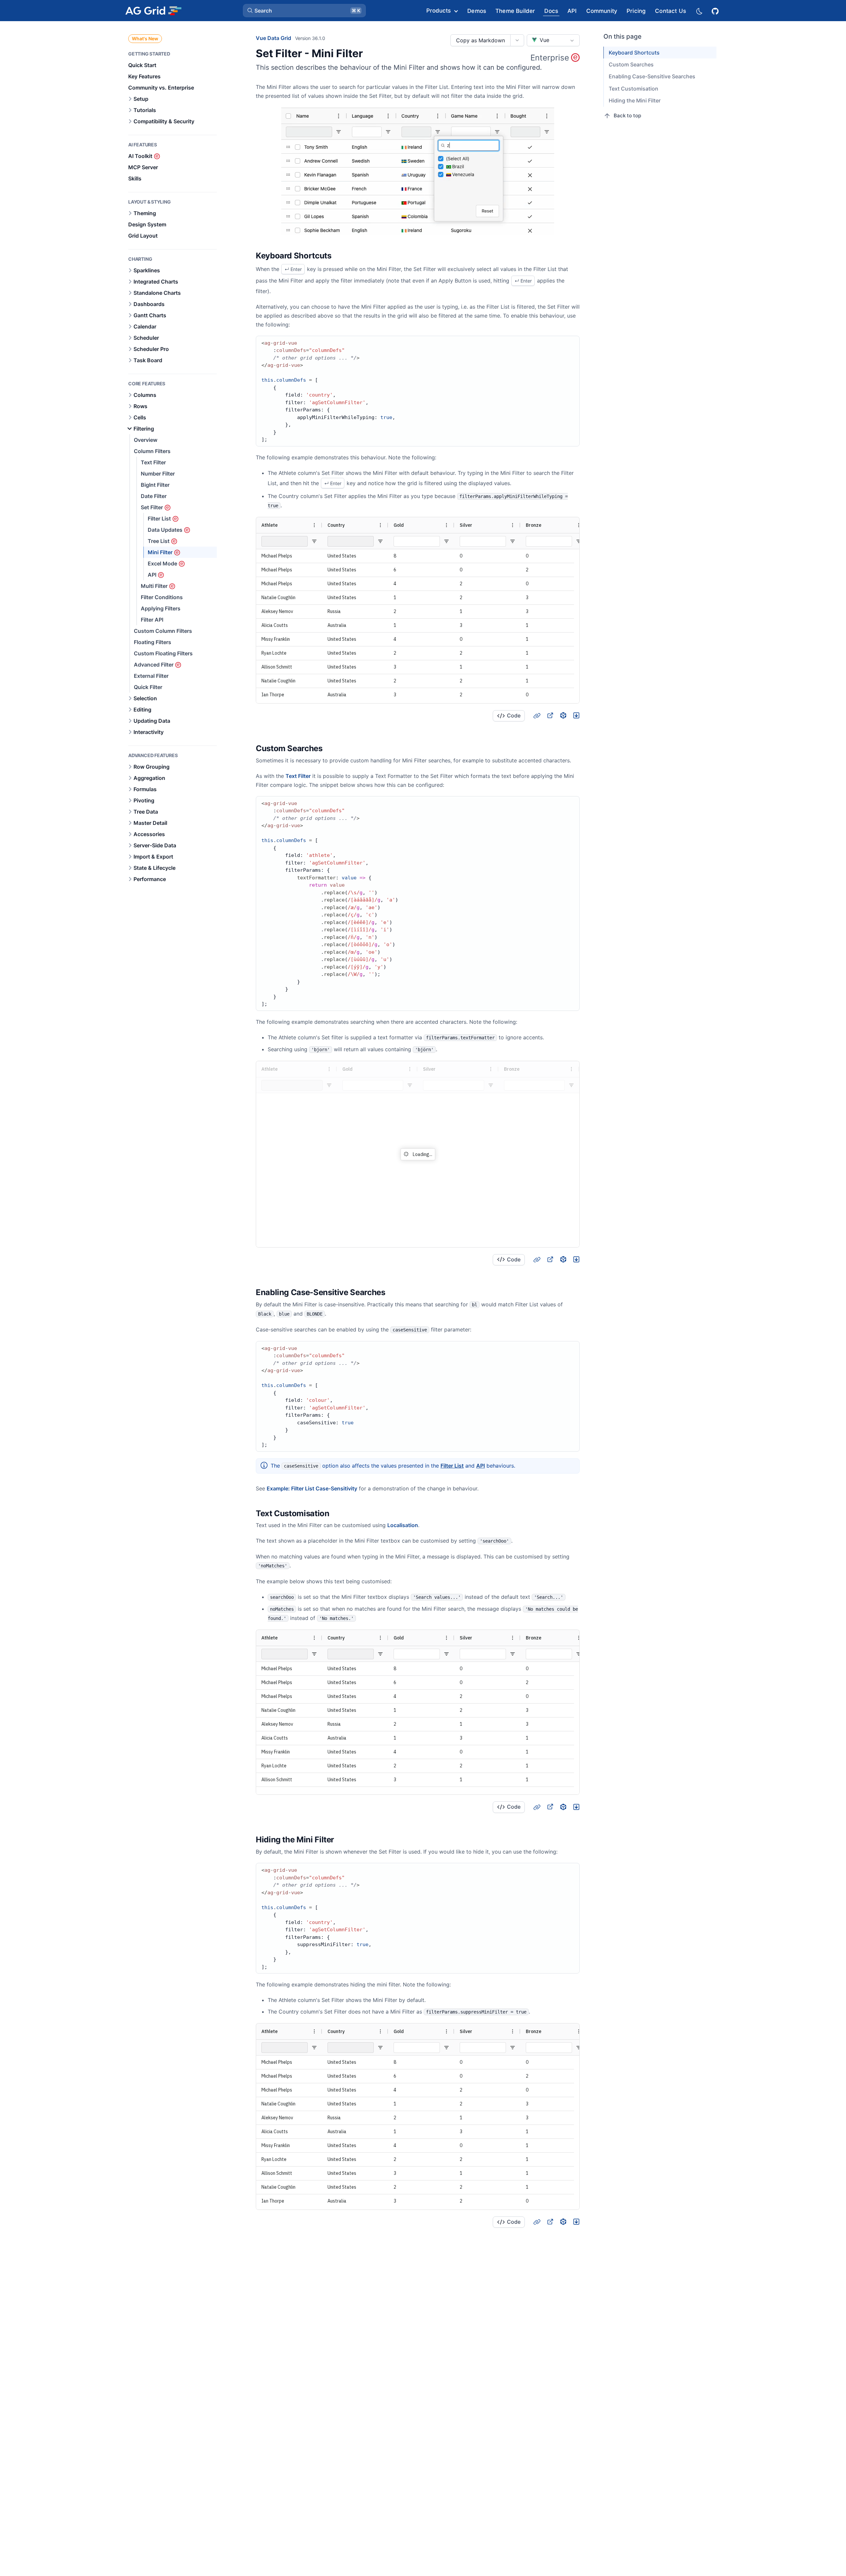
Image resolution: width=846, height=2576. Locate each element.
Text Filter (298, 776)
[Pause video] (418, 171)
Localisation (403, 1525)
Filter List (452, 1466)
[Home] (153, 11)
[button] (304, 11)
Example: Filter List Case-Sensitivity (312, 1488)
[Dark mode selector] (699, 11)
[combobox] (553, 40)
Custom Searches (631, 64)
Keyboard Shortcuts (634, 53)
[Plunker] (576, 715)
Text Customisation (634, 89)
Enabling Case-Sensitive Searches (652, 76)
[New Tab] (550, 715)
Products (439, 11)
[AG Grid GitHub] (716, 10)
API (481, 1466)
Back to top (627, 115)
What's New (145, 38)
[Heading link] (340, 256)
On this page (622, 37)
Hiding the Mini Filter (635, 100)
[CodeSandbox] (563, 715)
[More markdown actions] (517, 40)
